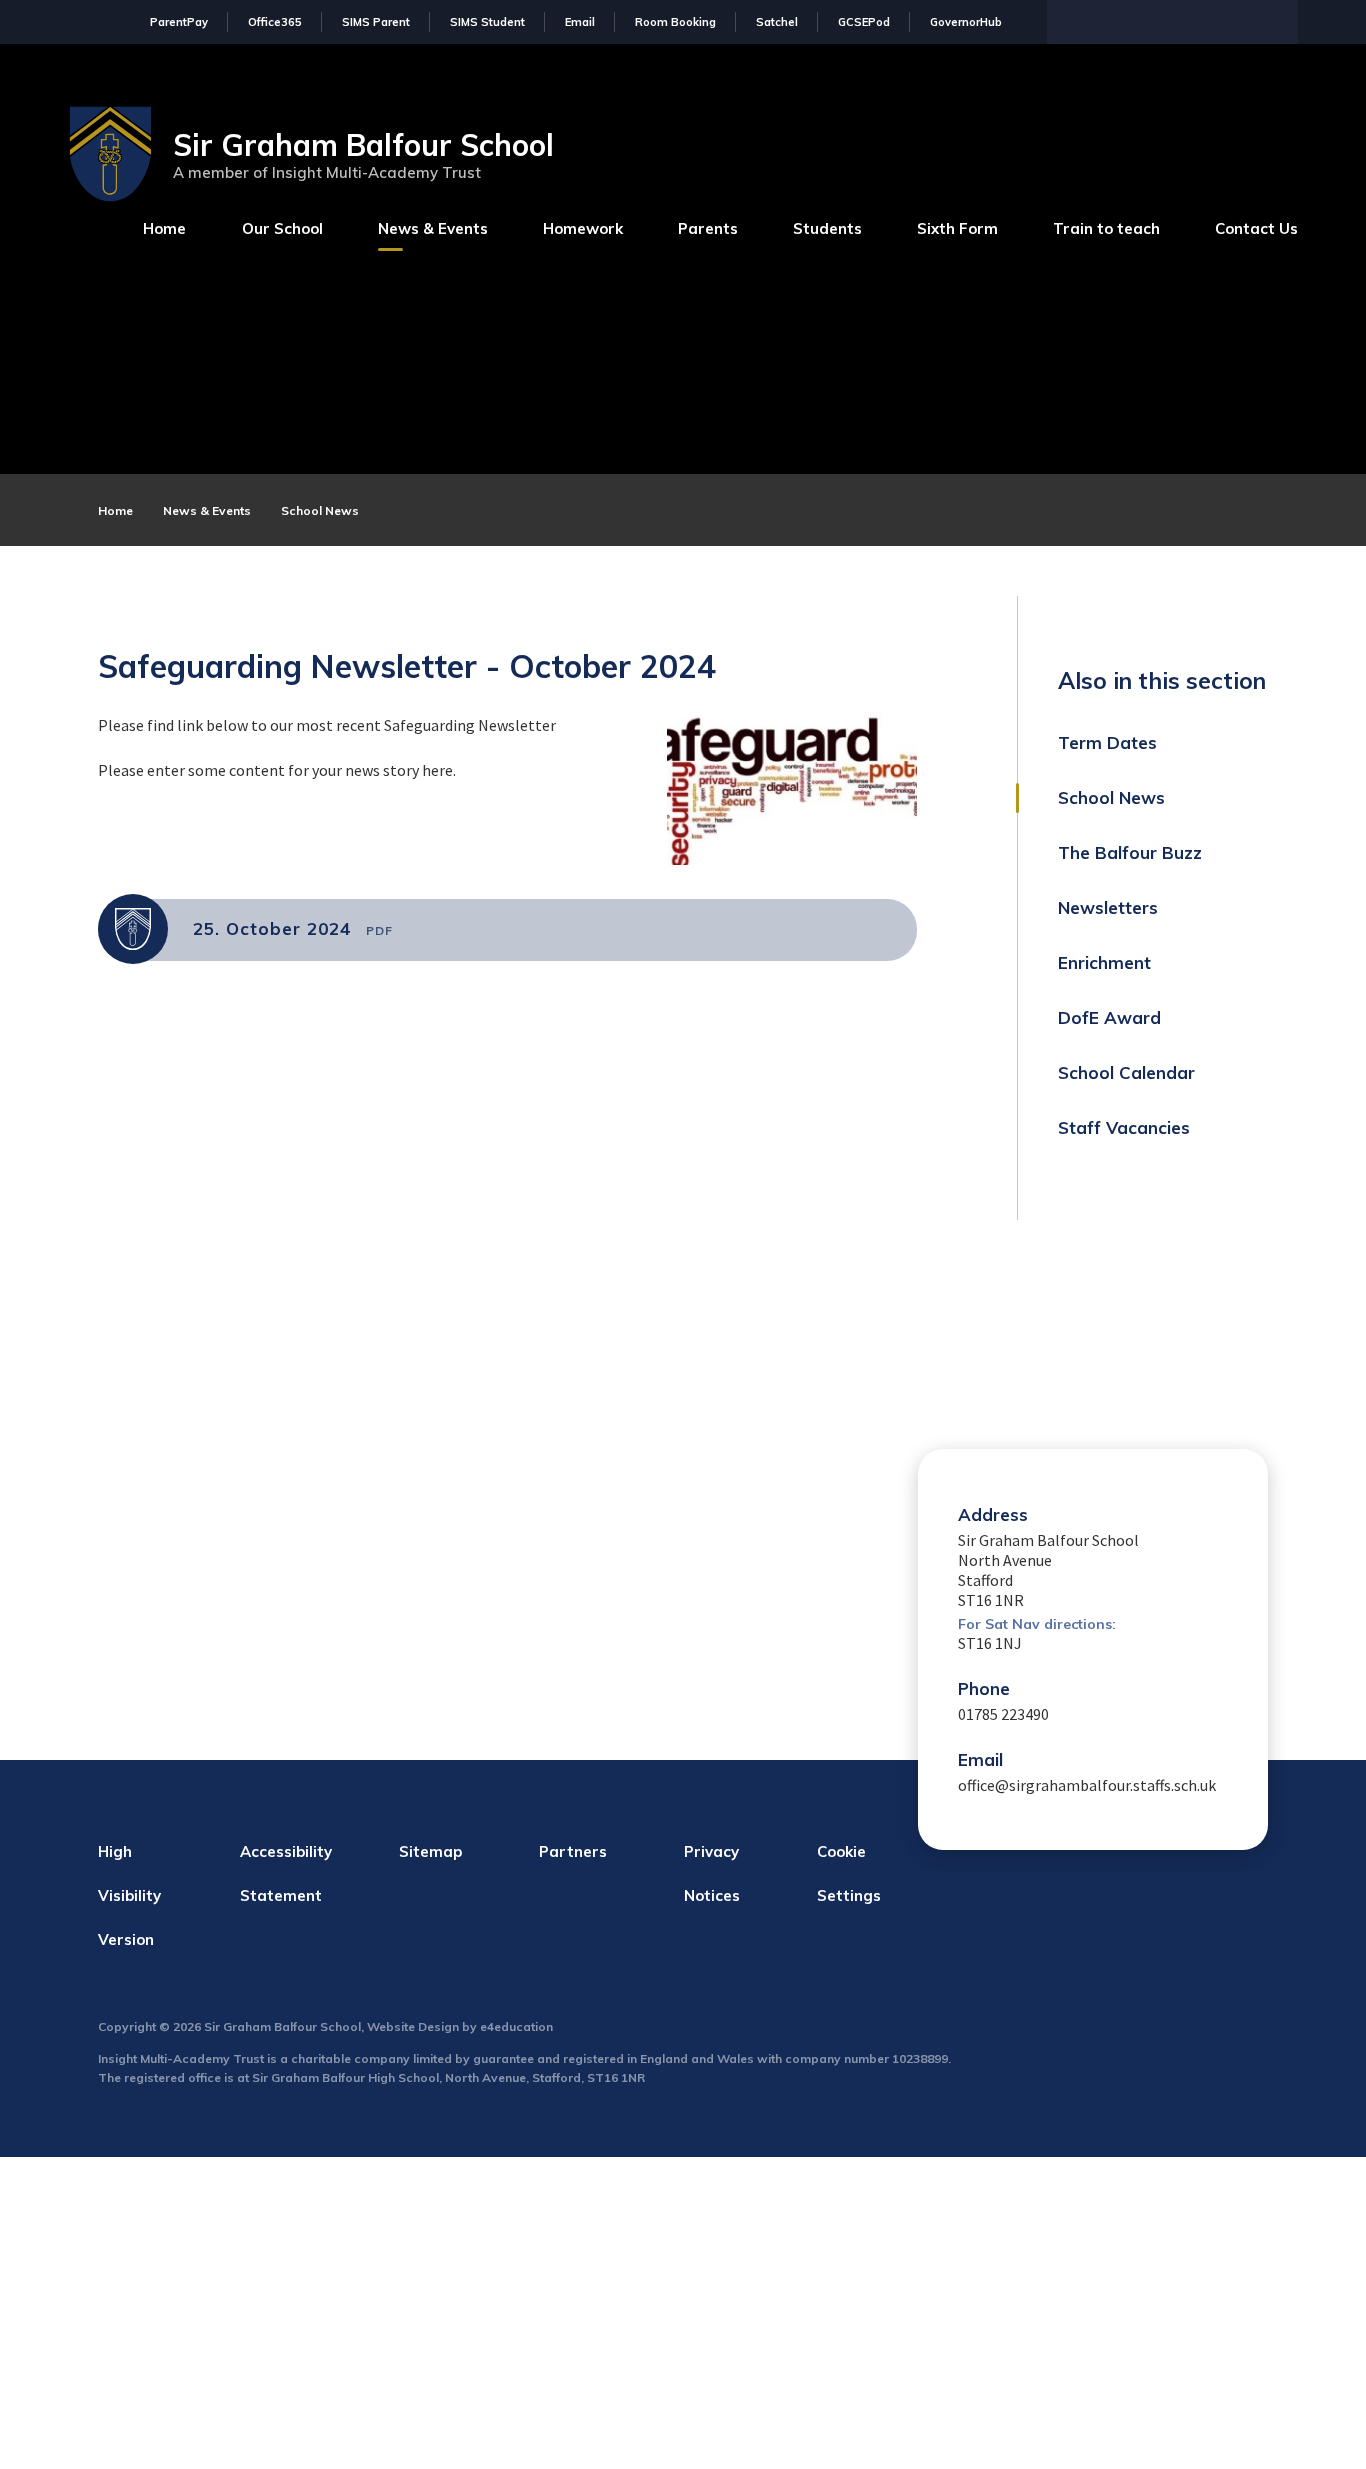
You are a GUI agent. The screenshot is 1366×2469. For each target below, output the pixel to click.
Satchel (777, 22)
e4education (516, 2026)
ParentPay (179, 22)
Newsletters (1108, 907)
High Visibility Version (129, 1895)
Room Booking (675, 22)
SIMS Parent (376, 22)
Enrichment (1104, 962)
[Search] (1278, 20)
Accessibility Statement (286, 1873)
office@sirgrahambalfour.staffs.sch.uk (1087, 1785)
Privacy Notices (712, 1873)
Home (115, 510)
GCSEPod (864, 22)
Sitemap (430, 1851)
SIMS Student (487, 22)
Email (580, 22)
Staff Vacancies (1124, 1127)
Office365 (275, 22)
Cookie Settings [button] (849, 1873)
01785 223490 (1003, 1714)
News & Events (207, 510)
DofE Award (1109, 1017)
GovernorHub (966, 22)
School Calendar (1126, 1072)
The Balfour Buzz (1130, 852)
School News (320, 510)
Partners (573, 1851)
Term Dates (1107, 742)
